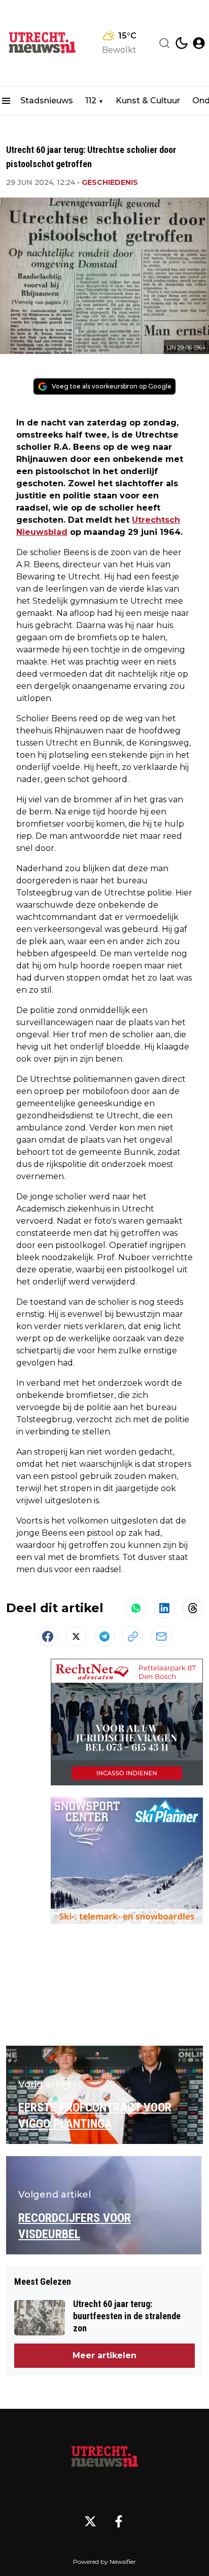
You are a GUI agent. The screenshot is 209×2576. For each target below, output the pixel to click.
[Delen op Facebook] (48, 1636)
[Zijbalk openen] (6, 101)
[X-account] (90, 2521)
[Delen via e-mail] (161, 1636)
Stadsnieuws (47, 101)
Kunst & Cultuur (148, 101)
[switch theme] (182, 43)
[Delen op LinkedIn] (164, 1608)
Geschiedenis (110, 182)
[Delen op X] (76, 1636)
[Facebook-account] (119, 2521)
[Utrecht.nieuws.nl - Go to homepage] (104, 2457)
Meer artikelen (104, 2355)
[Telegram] (104, 1636)
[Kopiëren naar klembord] (133, 1636)
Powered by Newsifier (104, 2562)
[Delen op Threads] (193, 1608)
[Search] (164, 43)
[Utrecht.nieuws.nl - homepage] (42, 43)
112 (91, 101)
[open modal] (199, 43)
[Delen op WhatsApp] (136, 1608)
